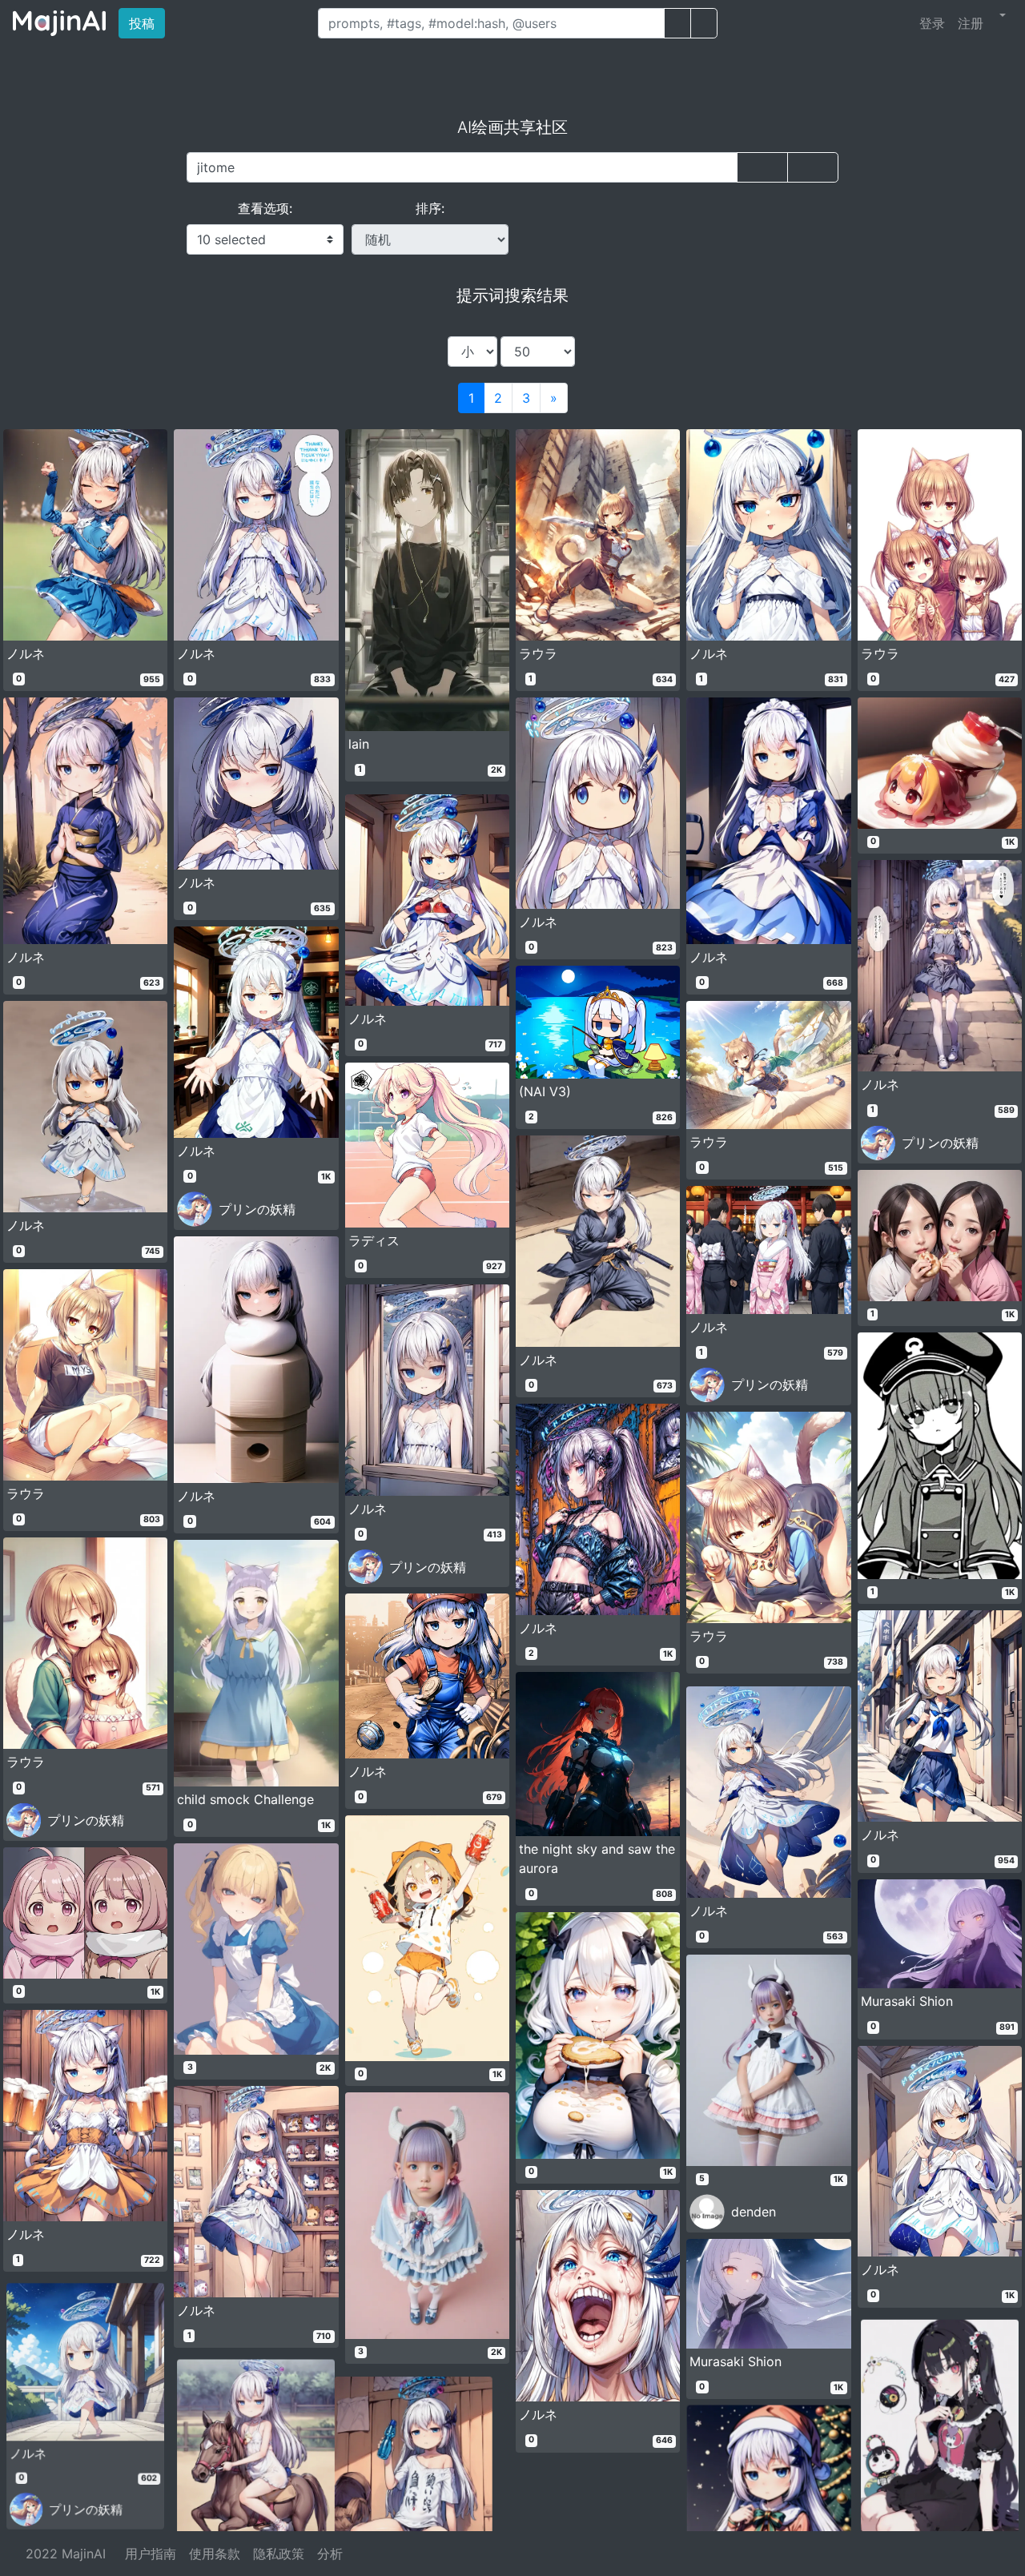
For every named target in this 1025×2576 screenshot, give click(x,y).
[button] (1001, 15)
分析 (330, 2554)
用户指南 (151, 2554)
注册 (971, 23)
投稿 (147, 23)
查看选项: (265, 208)
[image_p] (704, 23)
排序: (430, 208)
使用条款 (215, 2554)
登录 (932, 23)
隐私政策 (279, 2554)
